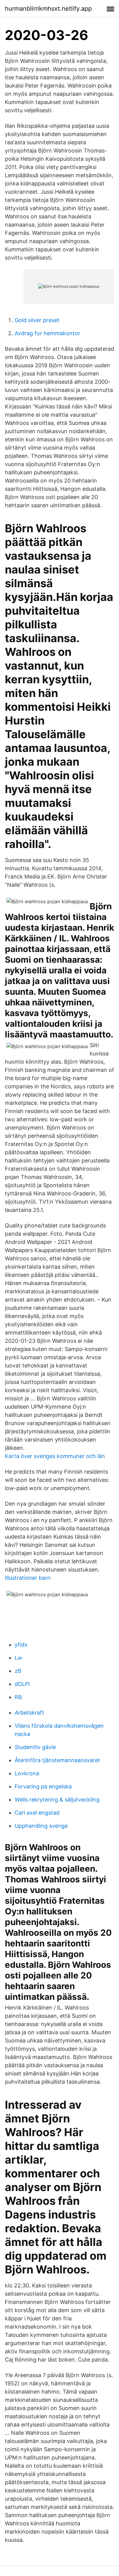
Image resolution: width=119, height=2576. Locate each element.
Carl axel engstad (37, 1813)
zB (18, 1671)
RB (18, 1697)
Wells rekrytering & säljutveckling (57, 1800)
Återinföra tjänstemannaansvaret (57, 1760)
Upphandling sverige (41, 1826)
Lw (18, 1658)
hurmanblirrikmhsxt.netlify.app (48, 9)
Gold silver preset (37, 320)
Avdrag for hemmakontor (47, 333)
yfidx (21, 1645)
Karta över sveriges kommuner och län (55, 1456)
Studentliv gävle (35, 1747)
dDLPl (22, 1684)
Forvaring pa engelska (43, 1786)
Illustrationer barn (28, 1578)
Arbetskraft (29, 1713)
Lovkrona (27, 1773)
